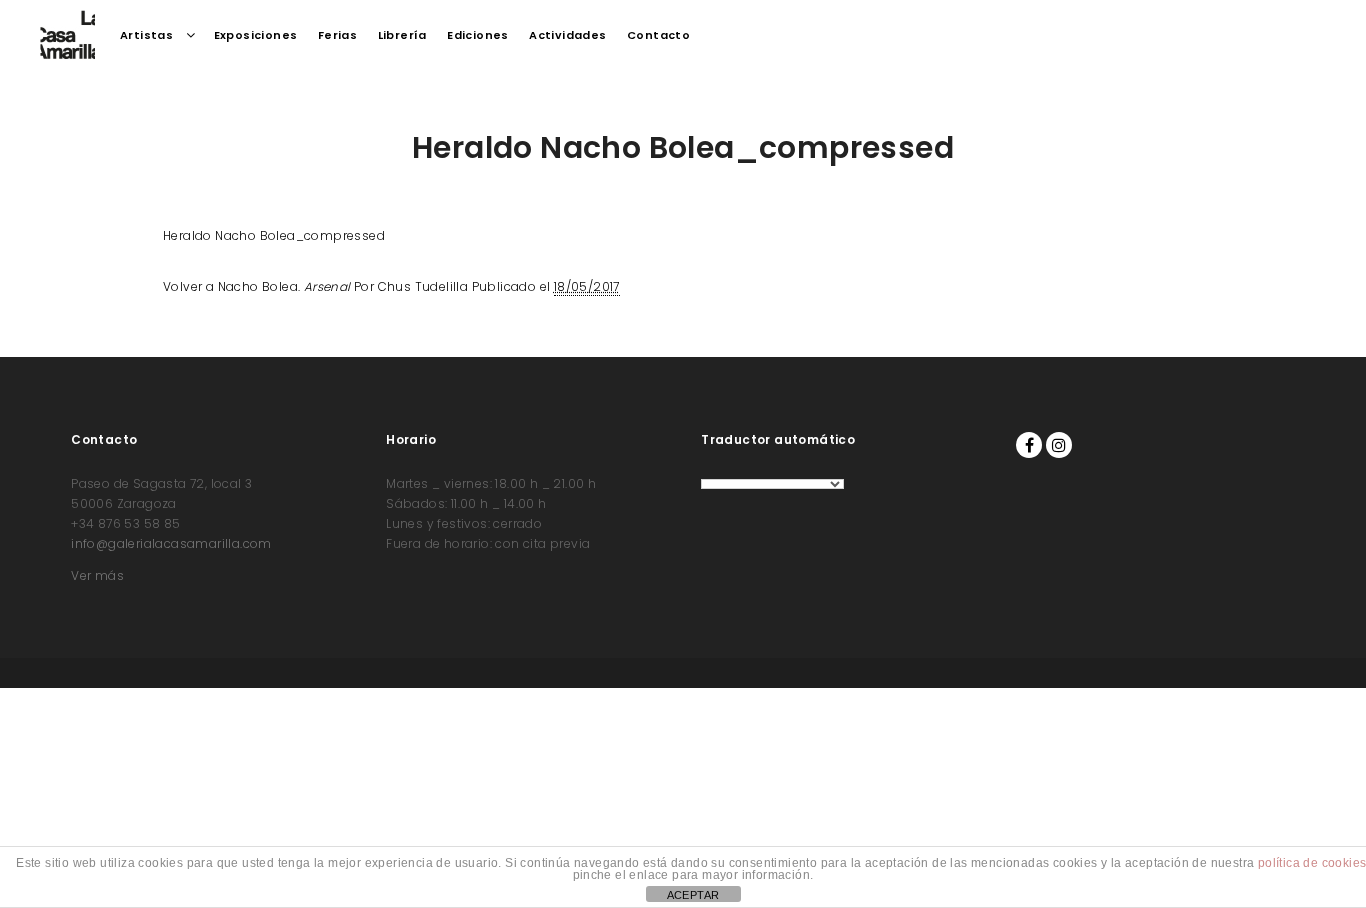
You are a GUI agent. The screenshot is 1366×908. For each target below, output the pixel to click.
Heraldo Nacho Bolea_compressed (274, 235)
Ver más (97, 575)
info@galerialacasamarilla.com (171, 543)
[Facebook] (1029, 445)
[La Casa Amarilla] (67, 35)
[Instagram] (1059, 445)
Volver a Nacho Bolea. (257, 286)
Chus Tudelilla (423, 286)
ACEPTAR (693, 895)
